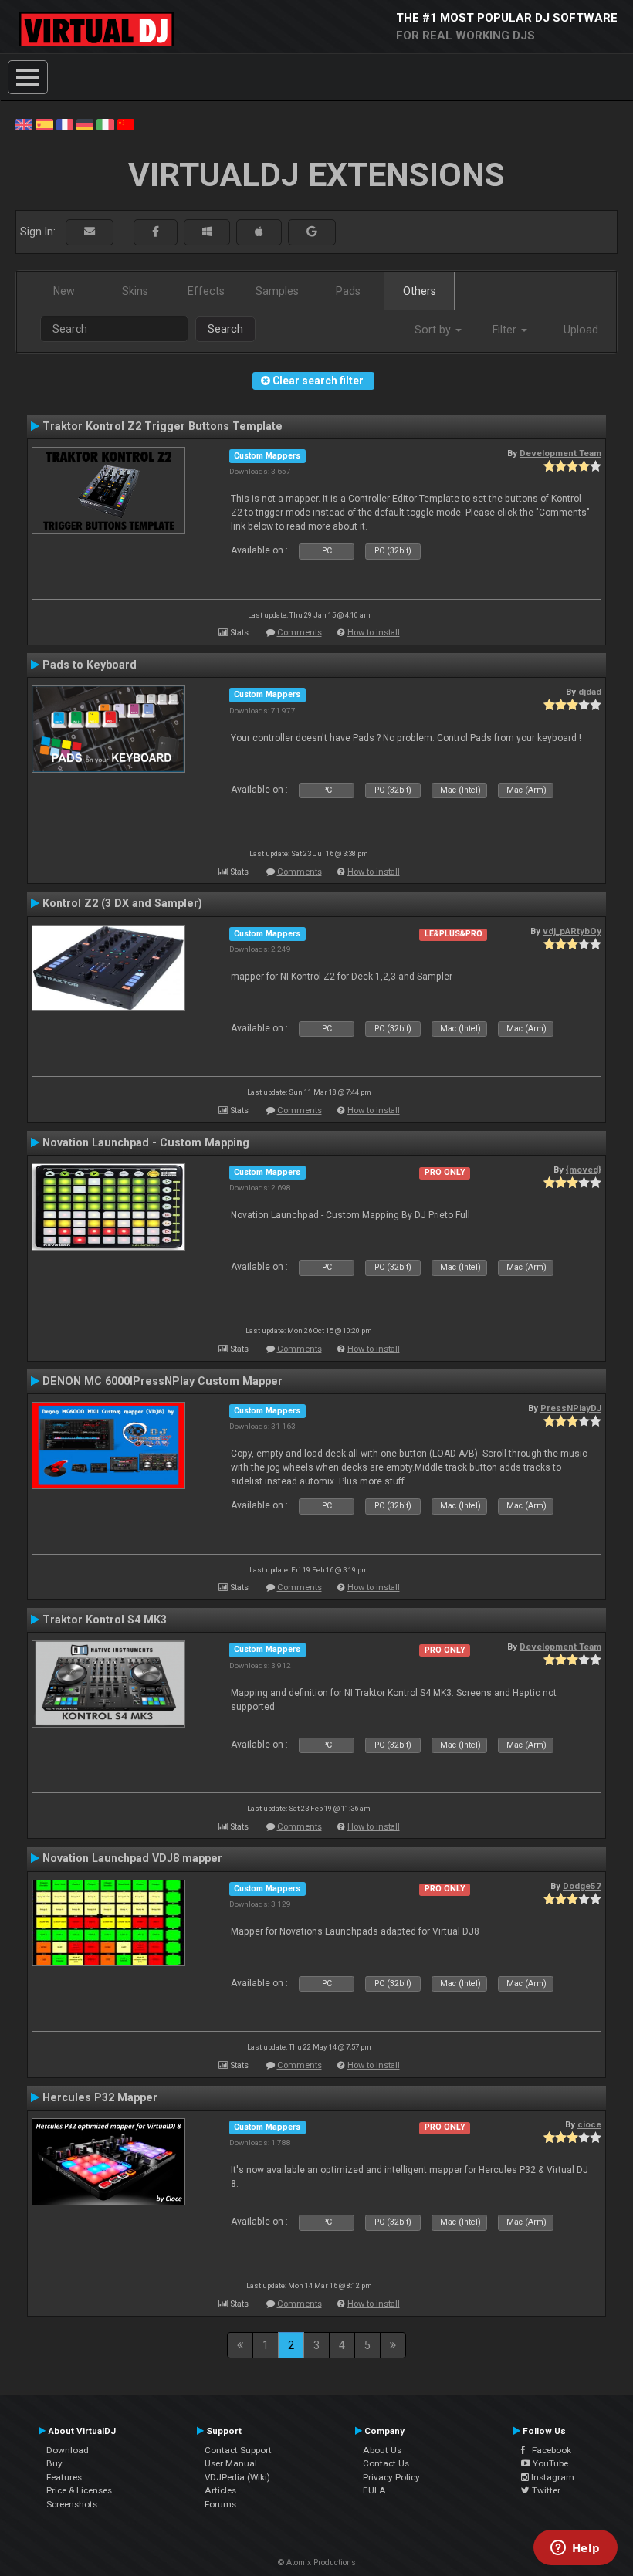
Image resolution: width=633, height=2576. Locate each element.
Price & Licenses (79, 2490)
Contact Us (386, 2463)
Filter (506, 330)
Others (420, 291)
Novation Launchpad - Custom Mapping (146, 1142)
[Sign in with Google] (312, 232)
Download (68, 2450)
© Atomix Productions (317, 2562)
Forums (220, 2504)
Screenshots (72, 2504)
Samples (277, 291)
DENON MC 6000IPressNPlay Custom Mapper (162, 1381)
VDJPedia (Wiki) (237, 2477)
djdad (590, 692)
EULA (374, 2490)
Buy (54, 2463)
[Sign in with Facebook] (156, 232)
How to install (374, 633)
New (64, 291)
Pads (348, 291)
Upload (581, 330)
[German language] (85, 124)
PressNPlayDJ (571, 1408)
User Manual (231, 2463)
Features (64, 2477)
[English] (24, 124)
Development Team (560, 453)
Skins (135, 291)
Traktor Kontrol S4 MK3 (105, 1620)
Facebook (548, 2450)
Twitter (545, 2490)
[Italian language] (105, 124)
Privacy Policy (391, 2477)
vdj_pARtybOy (572, 931)
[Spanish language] (44, 124)
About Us (382, 2450)
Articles (220, 2490)
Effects (206, 291)
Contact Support (238, 2450)
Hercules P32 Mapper (100, 2097)
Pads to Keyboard (90, 665)
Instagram (552, 2477)
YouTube (549, 2463)
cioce (589, 2124)
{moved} (584, 1170)
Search (225, 329)
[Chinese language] (126, 124)
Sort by (434, 330)
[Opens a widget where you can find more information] (575, 2549)
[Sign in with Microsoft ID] (207, 232)
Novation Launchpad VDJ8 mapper (132, 1858)
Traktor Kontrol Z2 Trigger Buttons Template (162, 426)
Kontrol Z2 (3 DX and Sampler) (122, 903)
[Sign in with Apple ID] (259, 232)
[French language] (65, 124)
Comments (300, 633)
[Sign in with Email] (90, 232)
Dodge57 (582, 1886)
